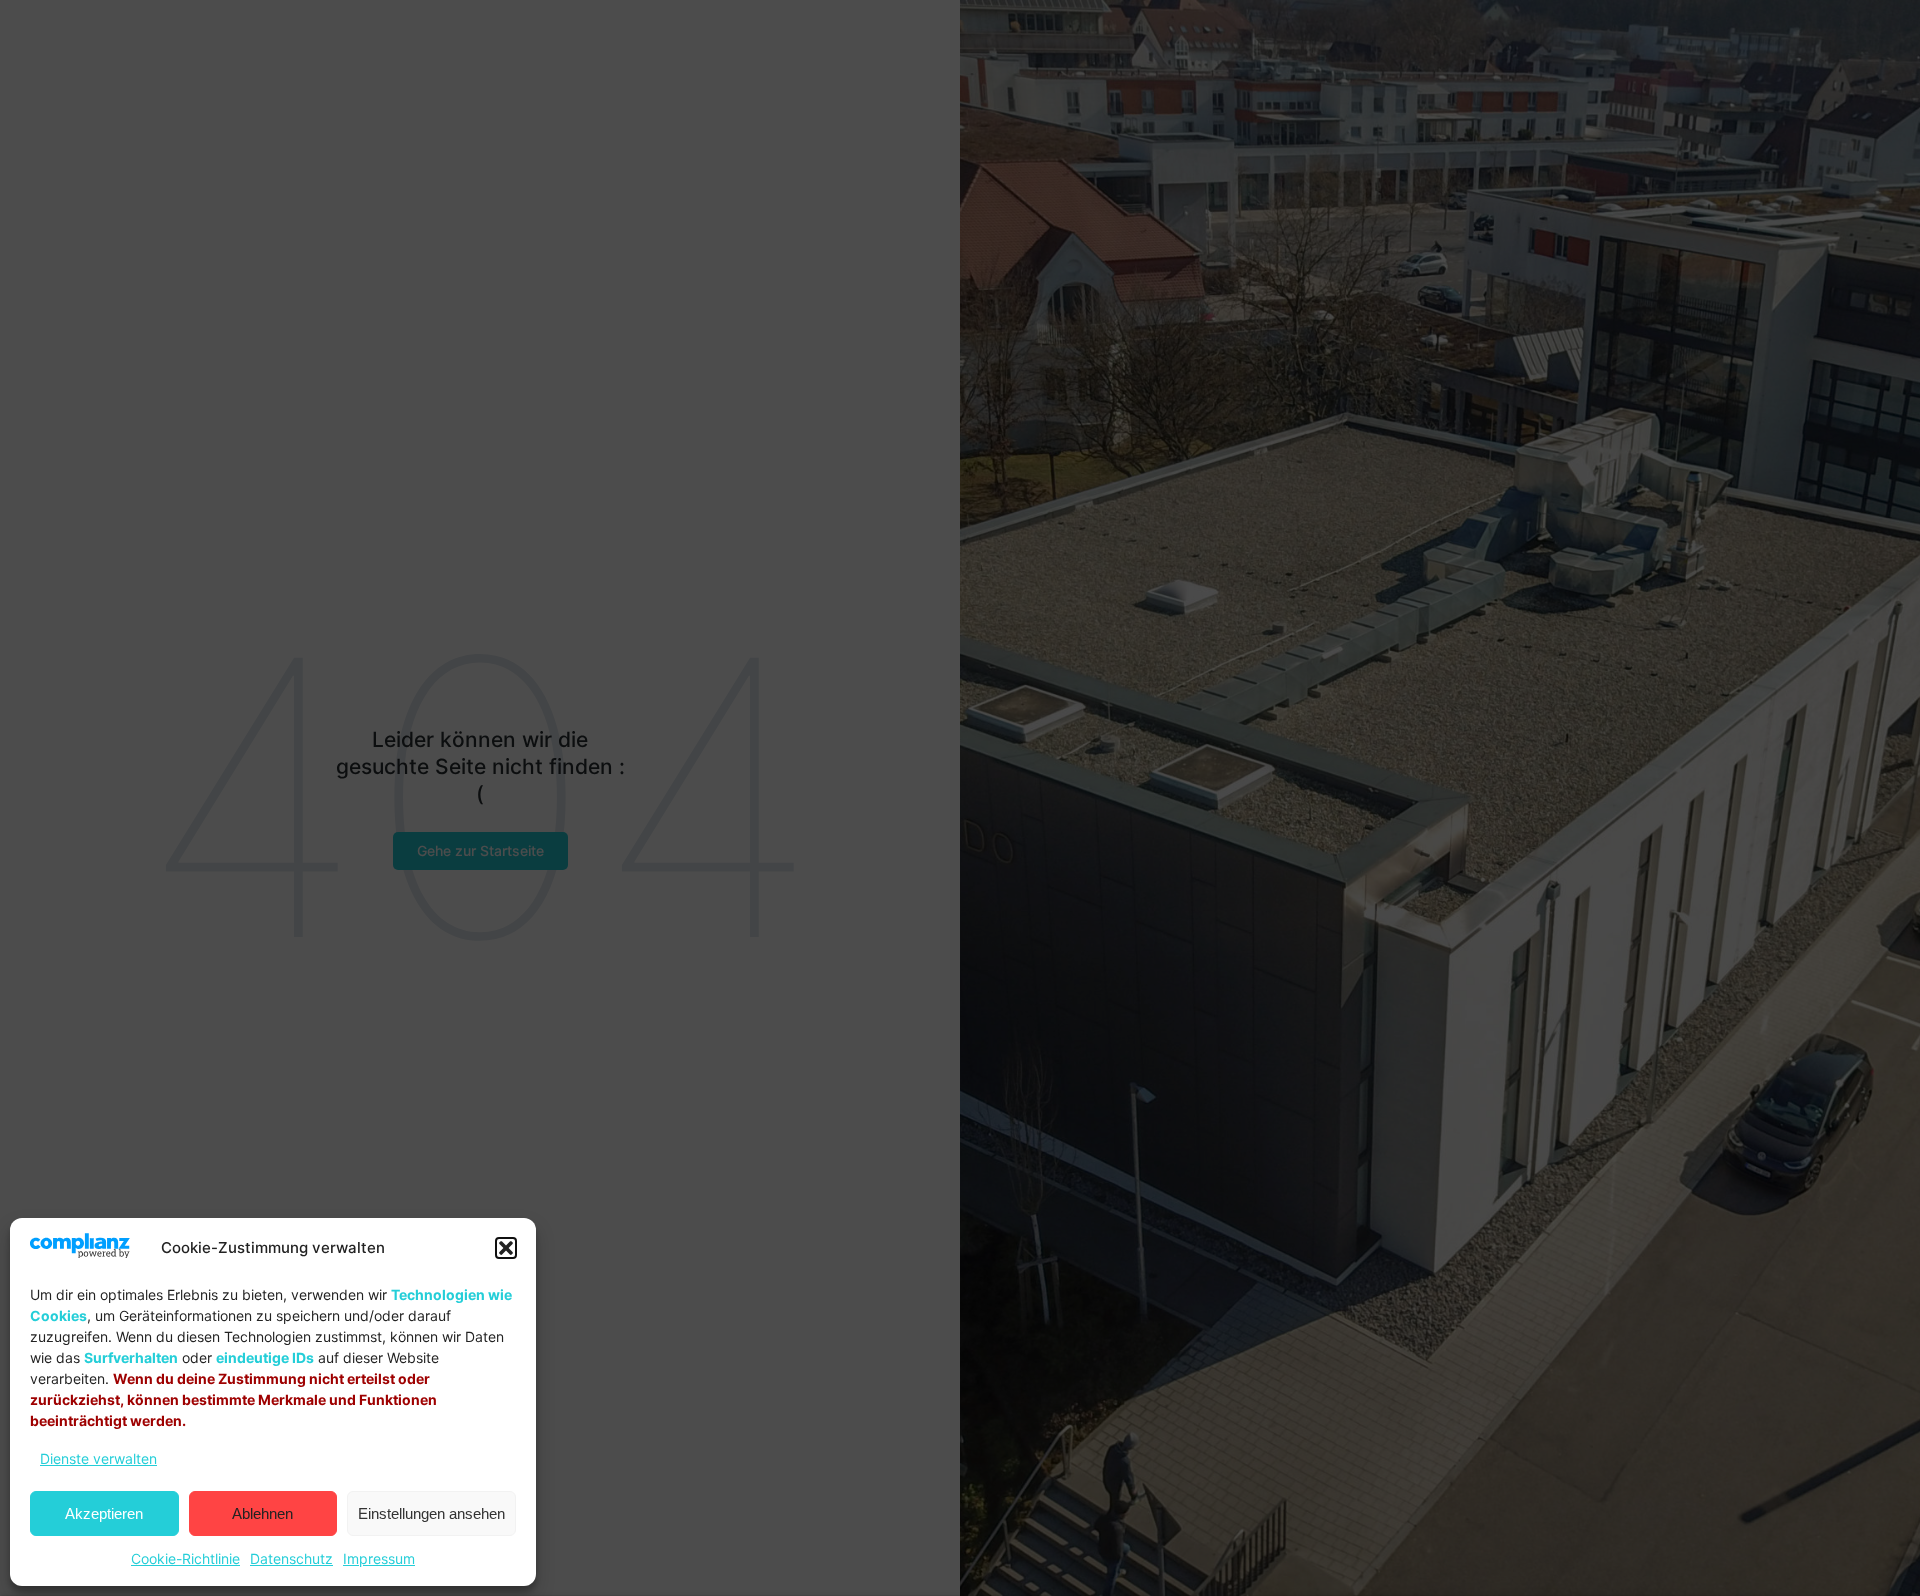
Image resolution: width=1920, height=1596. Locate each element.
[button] (506, 1248)
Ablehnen (262, 1513)
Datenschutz (291, 1558)
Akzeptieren (104, 1513)
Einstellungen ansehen (431, 1513)
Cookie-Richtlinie (185, 1558)
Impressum (379, 1558)
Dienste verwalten (98, 1458)
